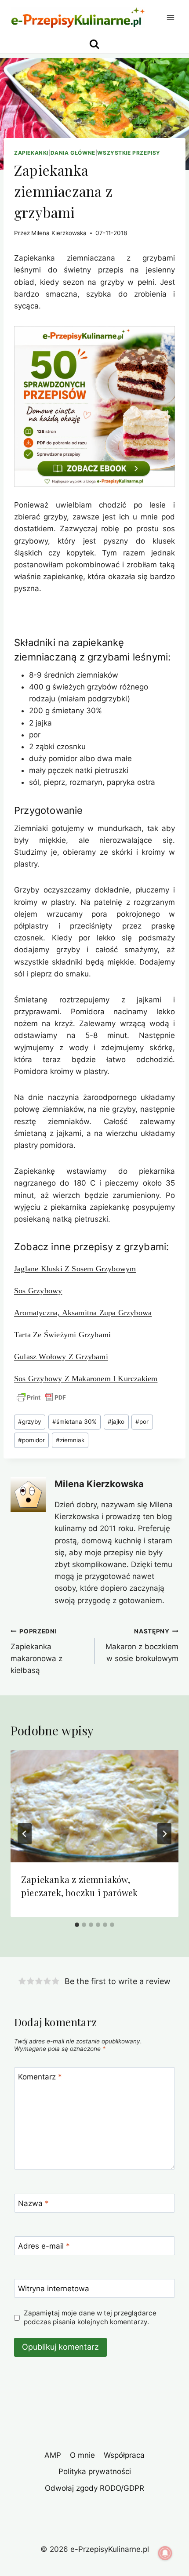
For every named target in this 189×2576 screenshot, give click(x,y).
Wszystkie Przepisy (129, 153)
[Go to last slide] (25, 1834)
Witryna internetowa (54, 2289)
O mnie (82, 2455)
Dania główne (73, 153)
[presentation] (94, 1806)
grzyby (30, 1422)
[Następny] (164, 1834)
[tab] (77, 1925)
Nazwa (33, 2203)
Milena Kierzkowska (59, 233)
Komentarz (40, 2077)
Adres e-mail (44, 2246)
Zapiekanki (31, 153)
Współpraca (124, 2455)
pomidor (31, 1440)
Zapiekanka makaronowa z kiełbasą (36, 1651)
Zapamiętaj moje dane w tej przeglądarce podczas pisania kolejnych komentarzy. (90, 2317)
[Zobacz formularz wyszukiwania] (94, 44)
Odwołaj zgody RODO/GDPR (94, 2488)
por (142, 1422)
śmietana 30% (75, 1422)
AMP (53, 2455)
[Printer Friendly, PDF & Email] (41, 1397)
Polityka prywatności (95, 2471)
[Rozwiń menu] (170, 17)
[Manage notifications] (165, 2553)
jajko (116, 1422)
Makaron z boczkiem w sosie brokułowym (142, 1645)
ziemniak (70, 1440)
